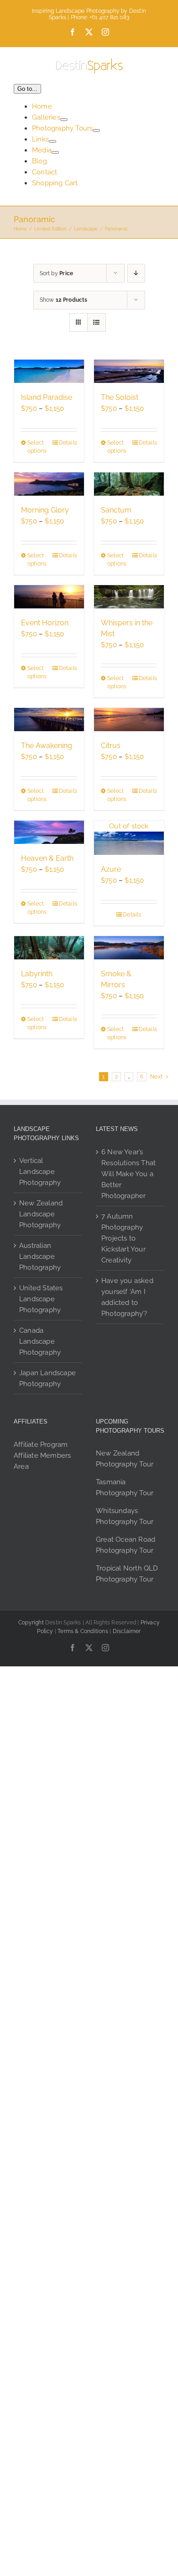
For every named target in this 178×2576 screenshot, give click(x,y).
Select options (37, 447)
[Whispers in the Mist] (129, 597)
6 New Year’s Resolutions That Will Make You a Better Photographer (128, 1174)
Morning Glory (45, 510)
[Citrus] (129, 720)
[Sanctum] (129, 484)
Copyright (31, 1623)
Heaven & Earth (47, 858)
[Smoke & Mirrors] (129, 948)
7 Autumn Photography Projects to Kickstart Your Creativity (123, 1238)
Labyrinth (37, 974)
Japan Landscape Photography (47, 1378)
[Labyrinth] (49, 948)
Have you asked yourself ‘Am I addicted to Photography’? (127, 1297)
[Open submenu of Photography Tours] (96, 131)
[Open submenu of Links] (52, 141)
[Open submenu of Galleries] (64, 120)
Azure (111, 869)
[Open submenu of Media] (55, 152)
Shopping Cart (55, 183)
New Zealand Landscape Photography (41, 1214)
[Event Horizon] (49, 597)
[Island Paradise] (49, 371)
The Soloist (120, 397)
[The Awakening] (49, 720)
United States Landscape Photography (41, 1299)
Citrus (111, 746)
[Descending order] (136, 273)
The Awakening (47, 746)
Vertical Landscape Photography (40, 1172)
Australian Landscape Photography (40, 1257)
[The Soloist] (129, 371)
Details (68, 443)
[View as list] (97, 322)
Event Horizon (45, 623)
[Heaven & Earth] (49, 832)
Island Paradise (47, 397)
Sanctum (116, 510)
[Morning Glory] (49, 484)
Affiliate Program (41, 1445)
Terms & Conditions (83, 1631)
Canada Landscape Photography (40, 1341)
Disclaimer (127, 1631)
